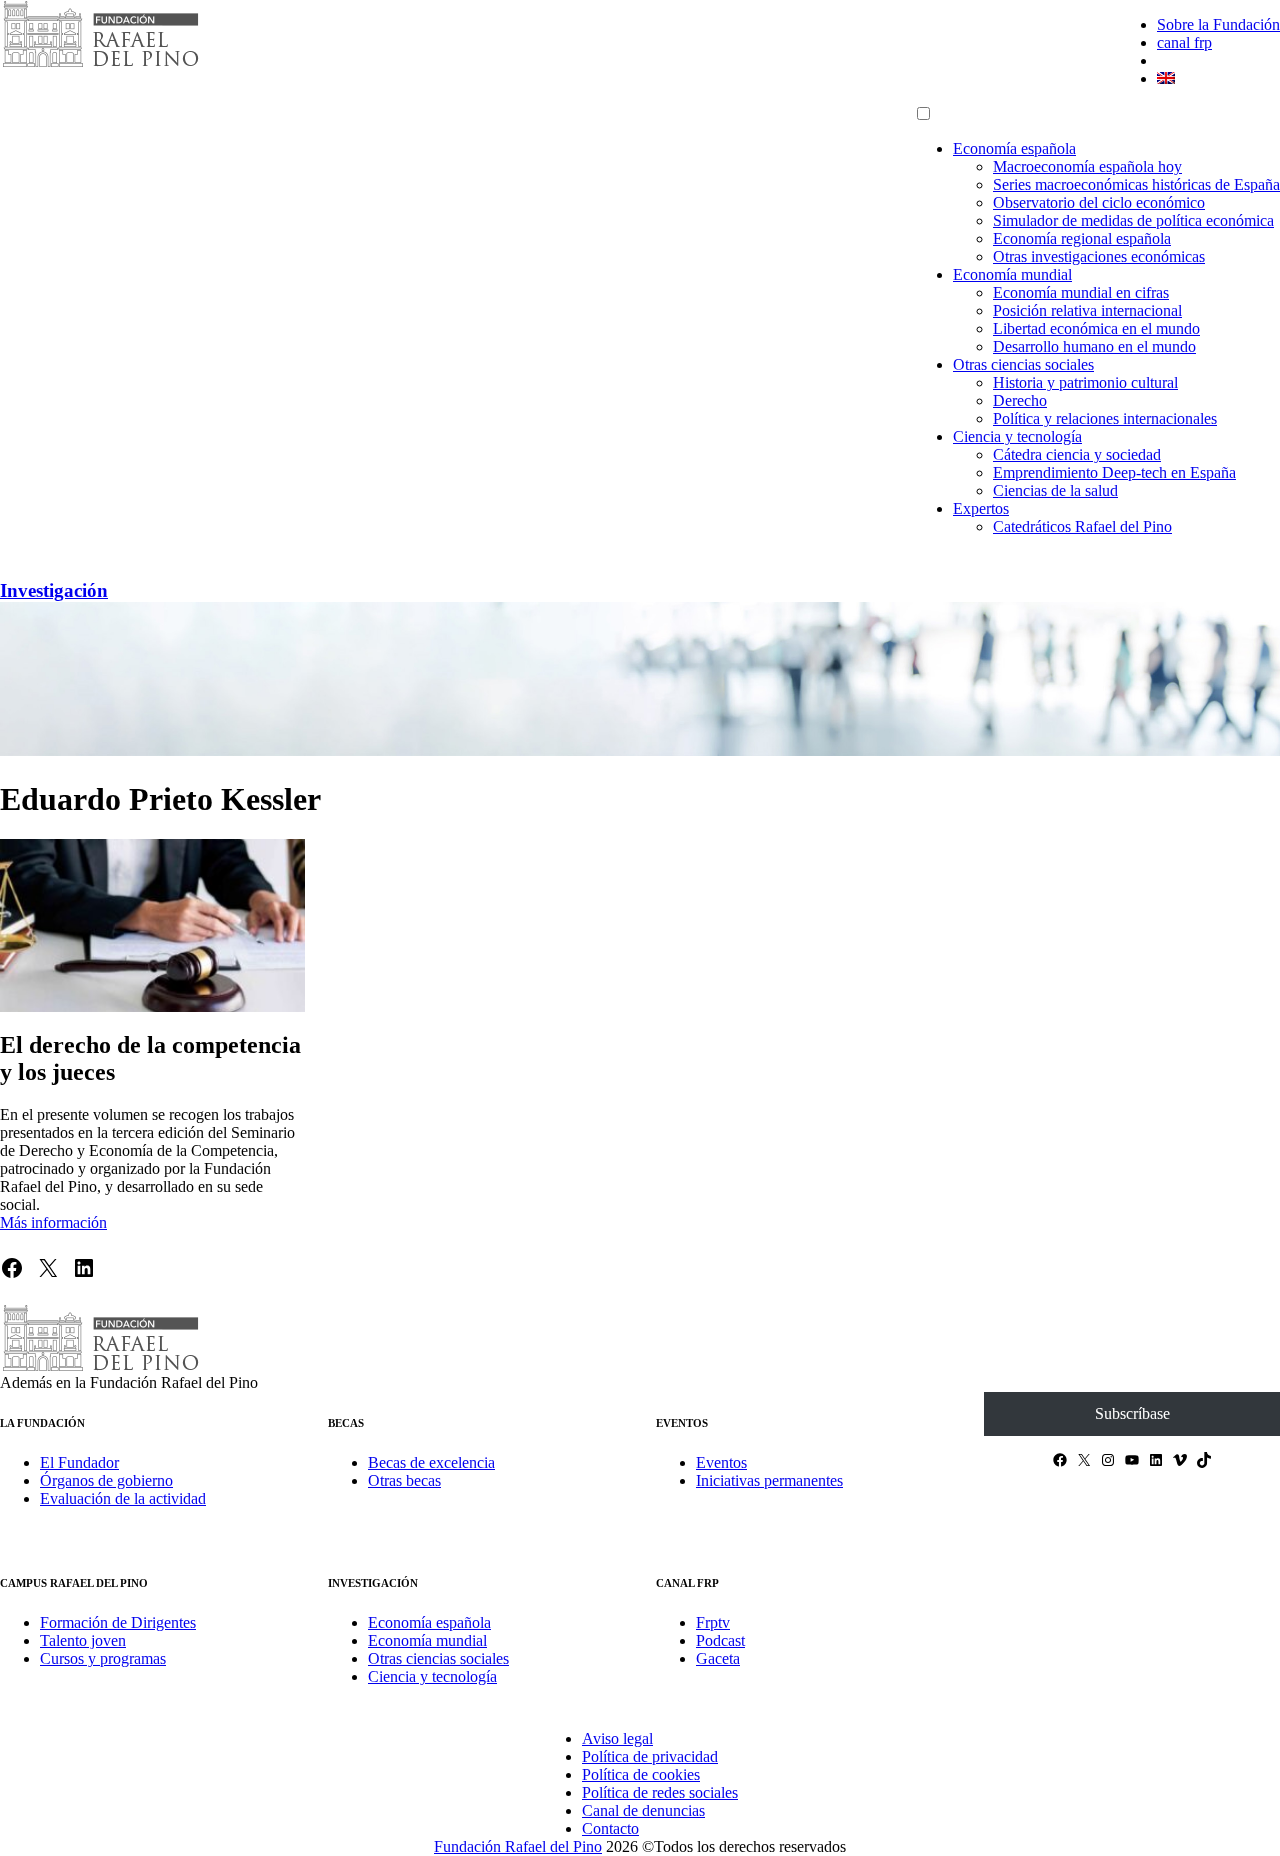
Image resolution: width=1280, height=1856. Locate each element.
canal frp (1184, 42)
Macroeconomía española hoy (1087, 166)
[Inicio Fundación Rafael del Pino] (100, 64)
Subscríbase (1132, 1413)
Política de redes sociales (660, 1792)
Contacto (610, 1828)
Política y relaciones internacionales (1105, 418)
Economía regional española (1082, 238)
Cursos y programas (103, 1658)
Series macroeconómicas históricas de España (1136, 184)
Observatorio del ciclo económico (1099, 202)
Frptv (713, 1622)
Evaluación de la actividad (123, 1498)
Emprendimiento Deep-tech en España (1114, 472)
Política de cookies (641, 1774)
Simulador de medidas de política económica (1133, 220)
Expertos (981, 508)
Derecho (1020, 400)
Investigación (54, 590)
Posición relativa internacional (1087, 310)
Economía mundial (1012, 274)
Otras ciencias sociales (1023, 364)
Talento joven (83, 1640)
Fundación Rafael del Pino (518, 1846)
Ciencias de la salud (1055, 490)
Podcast (720, 1640)
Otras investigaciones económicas (1099, 256)
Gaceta (718, 1658)
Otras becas (404, 1480)
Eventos (721, 1462)
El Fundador (79, 1462)
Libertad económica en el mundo (1096, 328)
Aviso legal (617, 1738)
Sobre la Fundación (1218, 24)
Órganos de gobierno (106, 1480)
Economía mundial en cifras (1081, 292)
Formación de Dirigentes (118, 1622)
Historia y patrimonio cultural (1085, 382)
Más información (53, 1222)
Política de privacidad (650, 1756)
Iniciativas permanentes (769, 1480)
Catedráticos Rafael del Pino (1082, 526)
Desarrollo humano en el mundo (1094, 346)
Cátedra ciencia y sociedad (1077, 454)
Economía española (1014, 148)
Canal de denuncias (643, 1810)
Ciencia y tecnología (1017, 436)
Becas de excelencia (431, 1462)
